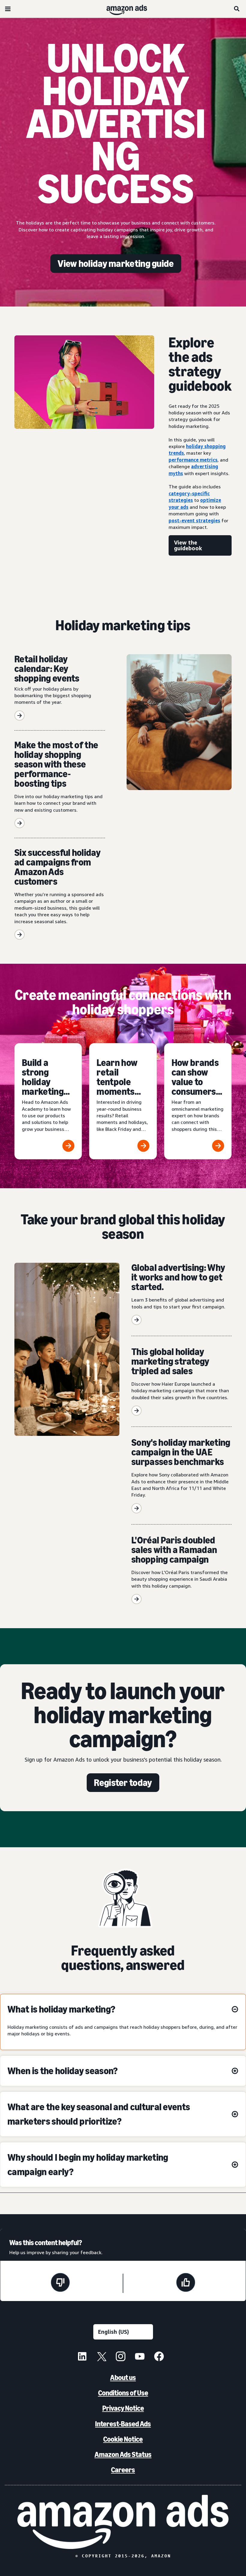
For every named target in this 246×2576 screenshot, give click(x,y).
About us (123, 2378)
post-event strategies (194, 520)
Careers (123, 2470)
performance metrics (193, 460)
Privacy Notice (123, 2408)
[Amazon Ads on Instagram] (121, 2357)
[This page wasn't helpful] (60, 2283)
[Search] (237, 9)
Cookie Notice (123, 2439)
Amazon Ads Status (123, 2454)
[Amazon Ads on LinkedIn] (82, 2357)
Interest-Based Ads (123, 2424)
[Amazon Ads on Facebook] (159, 2357)
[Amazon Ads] (122, 9)
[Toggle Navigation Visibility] (8, 9)
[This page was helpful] (186, 2283)
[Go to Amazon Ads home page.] (123, 2522)
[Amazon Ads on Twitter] (101, 2357)
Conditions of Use (123, 2393)
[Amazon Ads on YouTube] (140, 2357)
